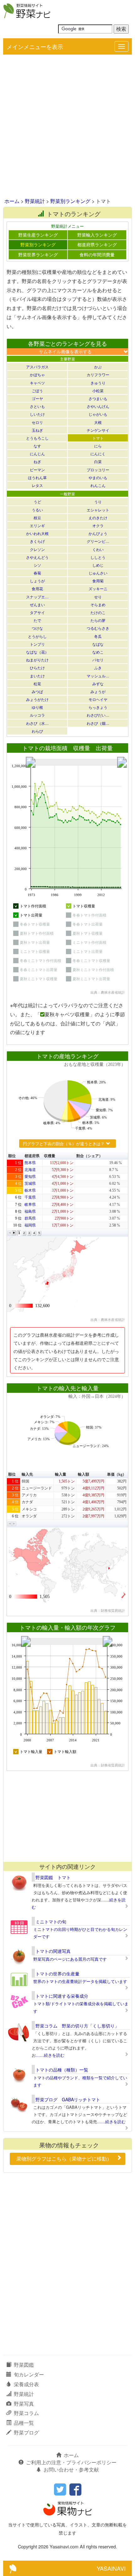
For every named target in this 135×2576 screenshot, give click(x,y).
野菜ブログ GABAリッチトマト (68, 2099)
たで (37, 620)
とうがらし (37, 636)
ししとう (98, 557)
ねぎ (37, 461)
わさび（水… (37, 723)
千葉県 (30, 1197)
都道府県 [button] (32, 1156)
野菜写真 (24, 2404)
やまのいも (98, 477)
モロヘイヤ (98, 699)
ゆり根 (37, 707)
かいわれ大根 (37, 533)
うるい (37, 510)
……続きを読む (50, 2055)
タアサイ (37, 612)
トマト (98, 438)
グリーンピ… (98, 541)
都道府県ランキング (97, 244)
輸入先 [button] (27, 1474)
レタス (37, 485)
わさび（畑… (98, 723)
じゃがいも (98, 414)
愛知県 (30, 1177)
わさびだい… (98, 715)
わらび (37, 731)
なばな (98, 644)
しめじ (98, 565)
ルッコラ (37, 715)
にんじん (37, 454)
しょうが (37, 581)
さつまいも (98, 398)
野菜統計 (35, 201)
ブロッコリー (98, 470)
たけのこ (98, 612)
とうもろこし (37, 438)
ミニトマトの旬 (51, 1921)
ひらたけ (37, 668)
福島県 (30, 1211)
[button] (10, 1233)
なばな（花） (37, 652)
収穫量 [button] (50, 1156)
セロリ (37, 422)
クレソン (37, 549)
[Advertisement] (67, 127)
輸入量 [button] (61, 1474)
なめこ (98, 652)
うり (98, 502)
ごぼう (37, 390)
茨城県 (30, 1184)
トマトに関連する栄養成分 (62, 1996)
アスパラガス (37, 367)
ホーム (12, 201)
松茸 (37, 684)
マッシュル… (98, 676)
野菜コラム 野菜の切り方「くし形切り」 (77, 2026)
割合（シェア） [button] (89, 1156)
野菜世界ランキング (38, 254)
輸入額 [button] (84, 1474)
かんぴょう (98, 533)
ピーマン (37, 470)
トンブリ (37, 644)
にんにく (98, 454)
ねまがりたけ (37, 660)
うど (37, 502)
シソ (37, 565)
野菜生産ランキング (38, 235)
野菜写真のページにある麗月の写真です (70, 1959)
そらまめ (98, 604)
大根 (98, 422)
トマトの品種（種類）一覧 (62, 2070)
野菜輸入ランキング (97, 235)
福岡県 (30, 1225)
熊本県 (30, 1163)
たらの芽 (98, 620)
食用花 (37, 588)
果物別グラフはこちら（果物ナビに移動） (64, 2159)
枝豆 (37, 518)
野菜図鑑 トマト (53, 1877)
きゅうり (98, 383)
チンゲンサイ (98, 430)
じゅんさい (98, 573)
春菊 (37, 573)
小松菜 (98, 390)
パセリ (98, 660)
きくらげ (37, 541)
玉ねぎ (37, 430)
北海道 (30, 1170)
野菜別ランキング (70, 201)
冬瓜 (98, 636)
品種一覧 (24, 2423)
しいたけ (37, 414)
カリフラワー (98, 374)
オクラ (98, 525)
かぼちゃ (37, 374)
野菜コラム (26, 2413)
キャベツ (37, 383)
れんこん (98, 485)
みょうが (98, 691)
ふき (98, 668)
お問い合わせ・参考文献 (71, 2469)
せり (98, 597)
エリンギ (37, 525)
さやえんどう (37, 557)
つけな (37, 628)
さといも (37, 406)
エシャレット (98, 510)
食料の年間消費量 (97, 254)
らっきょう (98, 707)
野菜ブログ (26, 2432)
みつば (37, 691)
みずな (98, 684)
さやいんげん (98, 406)
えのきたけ (98, 518)
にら (98, 446)
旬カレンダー (29, 2374)
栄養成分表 (26, 2384)
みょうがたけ (37, 699)
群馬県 (30, 1218)
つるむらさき (98, 628)
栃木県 (30, 1190)
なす (37, 446)
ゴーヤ (37, 398)
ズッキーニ (98, 588)
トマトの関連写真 (53, 1951)
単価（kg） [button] (117, 1474)
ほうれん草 (37, 477)
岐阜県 (30, 1205)
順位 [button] (12, 1156)
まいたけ (37, 676)
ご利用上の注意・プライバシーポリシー (71, 2462)
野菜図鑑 (24, 2365)
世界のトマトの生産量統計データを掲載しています (80, 1981)
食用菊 (98, 581)
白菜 (98, 461)
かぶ (98, 367)
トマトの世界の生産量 (57, 1974)
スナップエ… (37, 597)
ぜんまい (37, 604)
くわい (98, 549)
